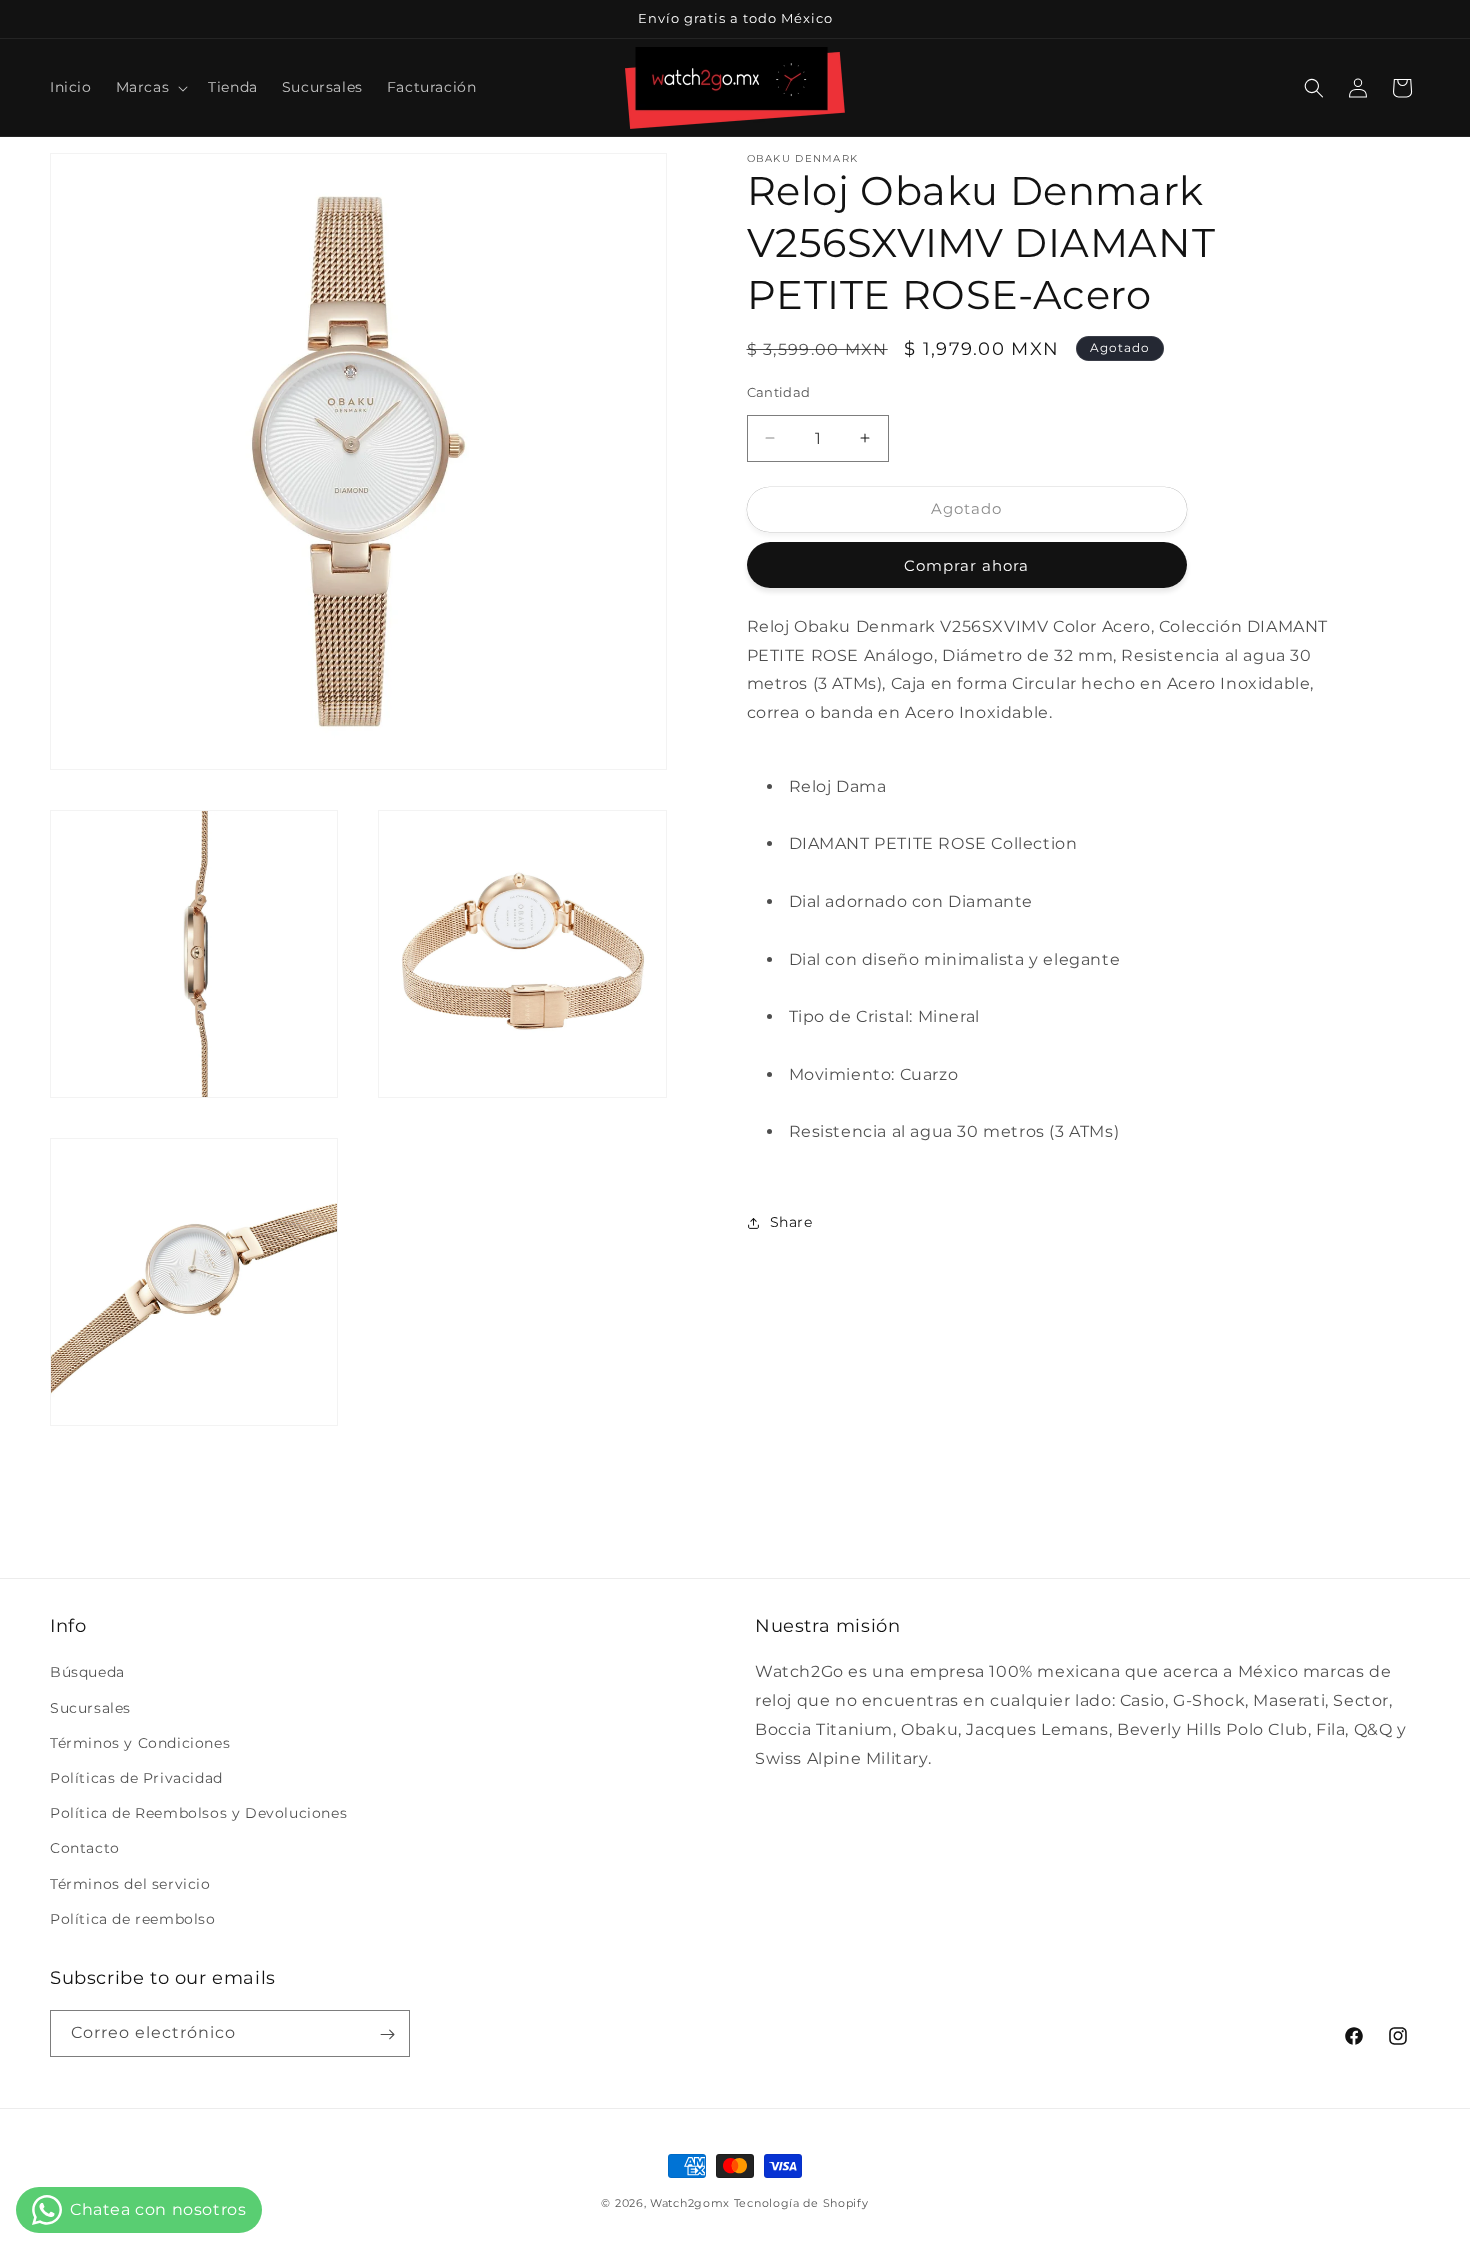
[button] (150, 87)
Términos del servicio (130, 1884)
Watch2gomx (690, 2203)
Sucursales (90, 1708)
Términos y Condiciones (140, 1743)
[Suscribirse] (387, 2034)
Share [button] (791, 1222)
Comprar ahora (966, 565)
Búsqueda (87, 1673)
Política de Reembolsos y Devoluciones (198, 1813)
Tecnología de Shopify (801, 2203)
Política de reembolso (133, 1919)
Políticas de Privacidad (136, 1778)
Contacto (85, 1849)
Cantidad (779, 392)
